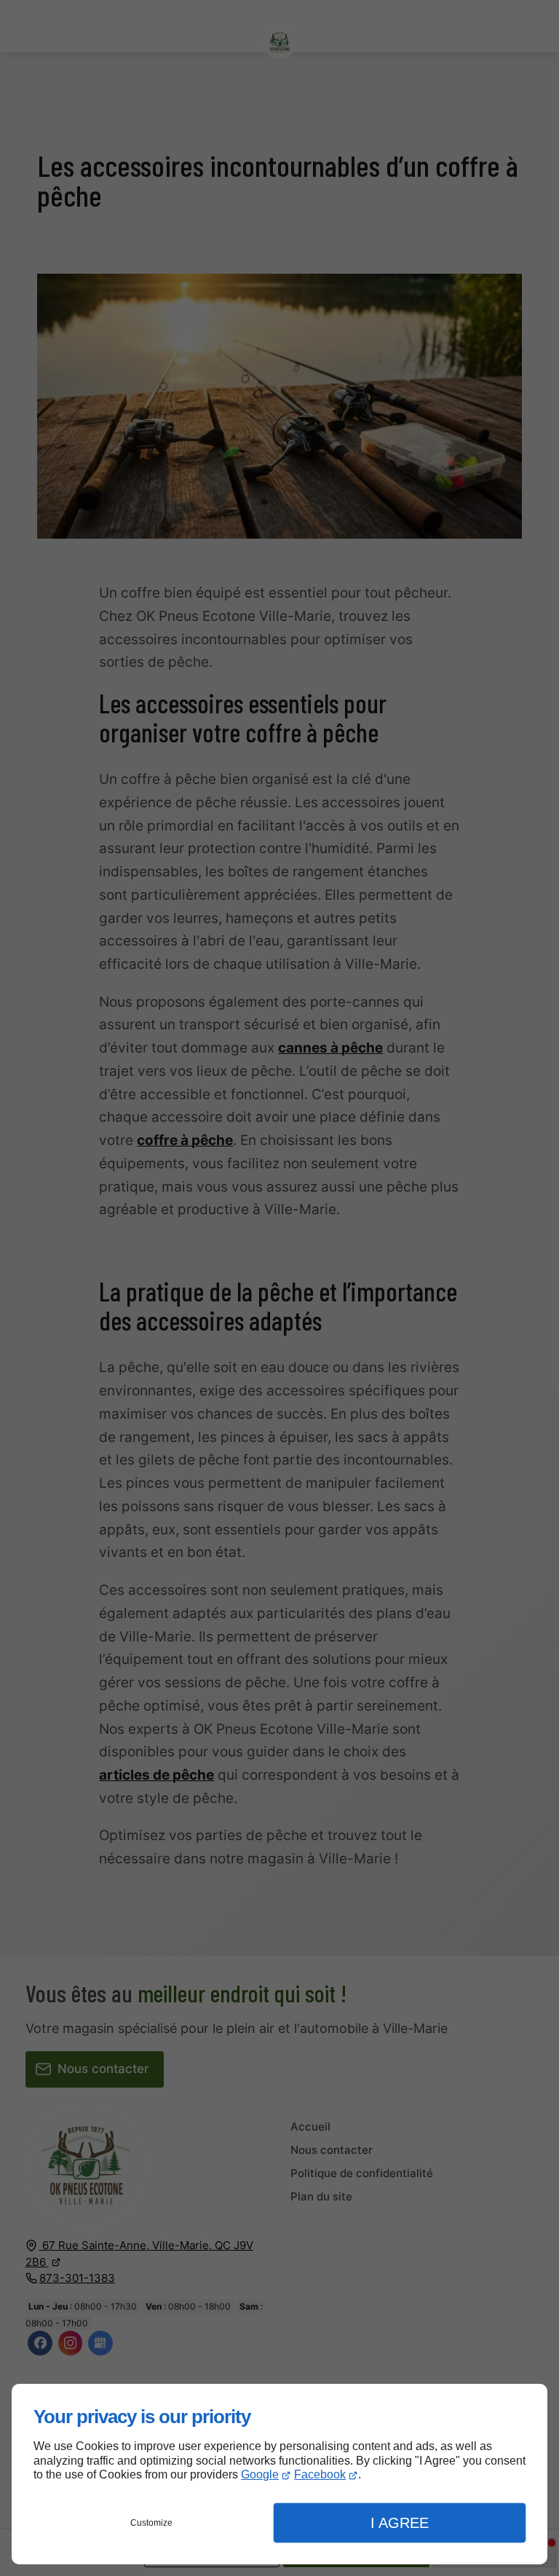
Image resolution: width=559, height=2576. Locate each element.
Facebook (320, 2474)
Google (260, 2474)
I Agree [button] (400, 2523)
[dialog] (279, 2474)
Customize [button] (151, 2523)
